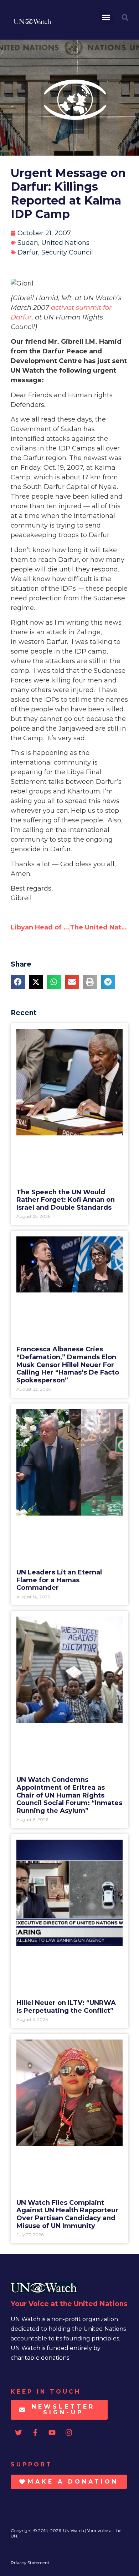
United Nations (65, 243)
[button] (106, 17)
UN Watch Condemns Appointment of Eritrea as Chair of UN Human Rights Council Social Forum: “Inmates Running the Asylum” (69, 1795)
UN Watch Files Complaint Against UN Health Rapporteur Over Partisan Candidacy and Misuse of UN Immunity (67, 2214)
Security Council (67, 252)
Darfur (28, 252)
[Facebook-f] (35, 2433)
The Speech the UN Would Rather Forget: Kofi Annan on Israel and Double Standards (66, 1200)
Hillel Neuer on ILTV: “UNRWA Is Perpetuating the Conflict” (66, 2007)
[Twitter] (19, 2433)
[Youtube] (52, 2433)
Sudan (28, 243)
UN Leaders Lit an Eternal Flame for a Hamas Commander (59, 1580)
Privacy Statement (30, 2563)
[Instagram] (69, 2433)
